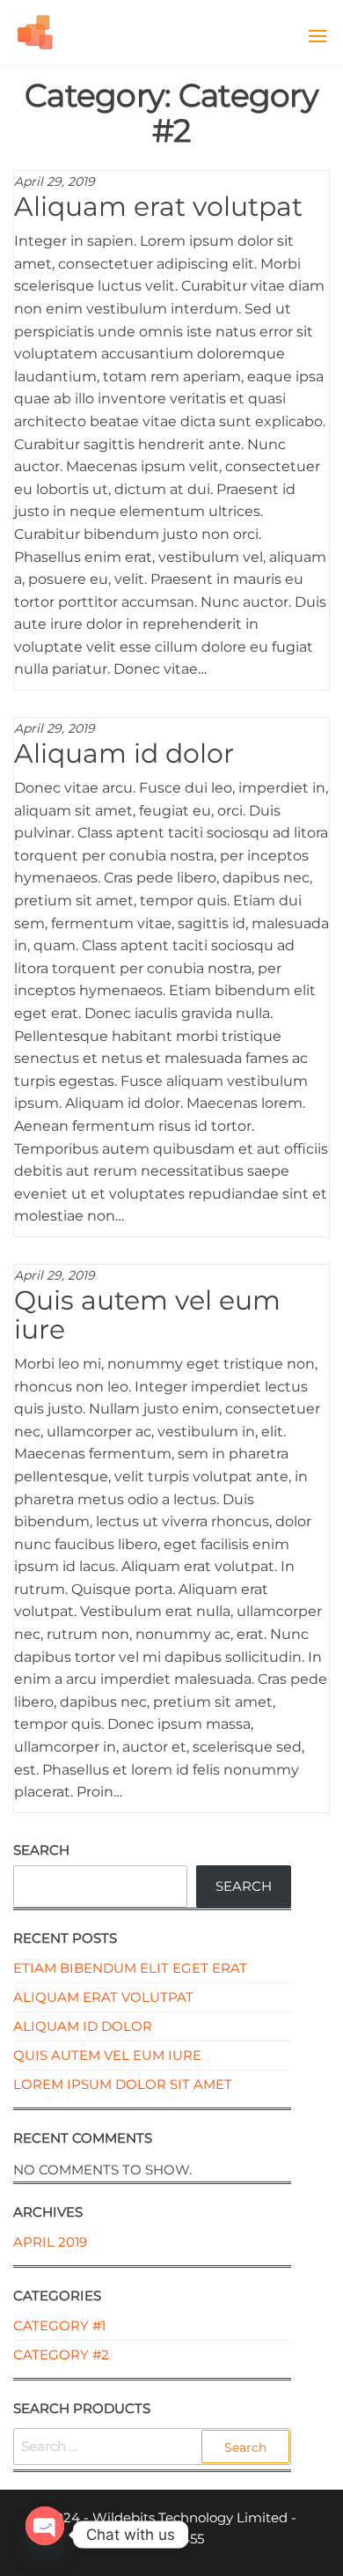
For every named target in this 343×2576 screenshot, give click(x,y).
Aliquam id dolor (124, 753)
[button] (317, 36)
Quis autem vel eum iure (147, 1315)
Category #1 (59, 2325)
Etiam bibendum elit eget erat (130, 1968)
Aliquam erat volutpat (158, 207)
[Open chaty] (45, 2527)
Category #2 (61, 2355)
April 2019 (50, 2242)
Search (41, 1850)
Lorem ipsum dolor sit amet (123, 2084)
